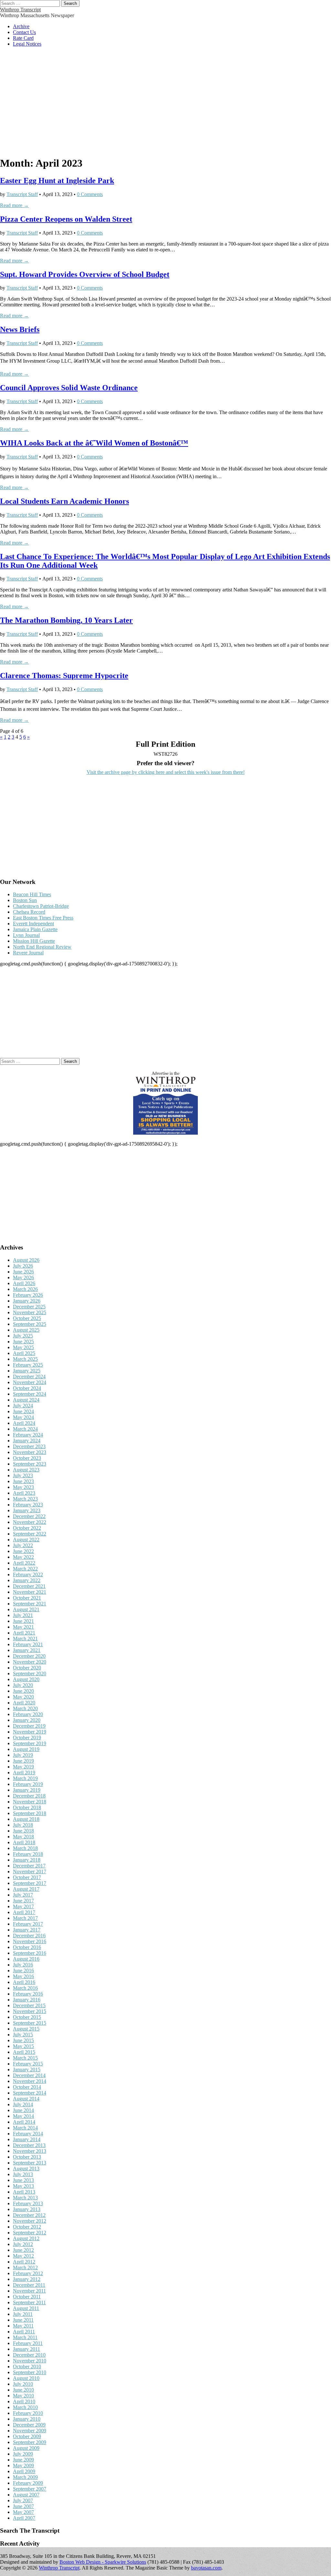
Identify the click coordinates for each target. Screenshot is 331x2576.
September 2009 (30, 2442)
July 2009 (23, 2454)
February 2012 (28, 2273)
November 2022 (30, 1522)
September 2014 (30, 2093)
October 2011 (27, 2297)
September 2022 (30, 1534)
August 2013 (26, 2169)
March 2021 (25, 1639)
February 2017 (28, 1924)
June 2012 (23, 2250)
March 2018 (25, 1848)
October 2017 (27, 1877)
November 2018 (30, 1802)
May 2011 (23, 2326)
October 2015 (27, 2017)
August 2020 (26, 1679)
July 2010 (23, 2384)
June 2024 (23, 1411)
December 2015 (29, 2005)
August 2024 (26, 1400)
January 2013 (27, 2209)
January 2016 (27, 2000)
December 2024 (29, 1376)
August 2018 (26, 1819)
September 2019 (30, 1743)
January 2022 (27, 1580)
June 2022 (23, 1551)
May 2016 (23, 1976)
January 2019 (27, 1790)
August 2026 (26, 1260)
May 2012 (23, 2256)
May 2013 (23, 2186)
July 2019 (23, 1755)
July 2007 (23, 2500)
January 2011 (27, 2349)
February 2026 (28, 1295)
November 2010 (30, 2361)
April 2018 (24, 1842)
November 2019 (30, 1732)
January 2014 (27, 2139)
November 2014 (30, 2081)
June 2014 (23, 2110)
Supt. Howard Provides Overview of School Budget (85, 274)
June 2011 (23, 2320)
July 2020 (23, 1685)
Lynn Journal (26, 935)
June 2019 (23, 1761)
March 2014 (25, 2128)
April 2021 (24, 1633)
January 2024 (27, 1441)
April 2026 (24, 1283)
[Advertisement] (165, 105)
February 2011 (28, 2343)
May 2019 (23, 1767)
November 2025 (30, 1312)
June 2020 (23, 1691)
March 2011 (25, 2337)
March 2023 (25, 1499)
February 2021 (28, 1644)
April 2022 (24, 1563)
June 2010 (23, 2390)
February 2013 (28, 2203)
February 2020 (28, 1714)
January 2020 (27, 1720)
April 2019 (24, 1772)
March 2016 (25, 1988)
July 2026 (23, 1266)
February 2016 (28, 1994)
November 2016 (30, 1941)
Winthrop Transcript (20, 10)
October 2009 (27, 2436)
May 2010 (23, 2396)
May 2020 (23, 1697)
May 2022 (23, 1557)
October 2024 (27, 1388)
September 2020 (30, 1673)
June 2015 (23, 2040)
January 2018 (27, 1860)
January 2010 (27, 2419)
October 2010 (27, 2367)
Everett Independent (33, 924)
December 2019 (29, 1726)
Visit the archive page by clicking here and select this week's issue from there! (166, 772)
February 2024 (28, 1435)
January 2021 (27, 1650)
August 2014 (26, 2099)
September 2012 (30, 2233)
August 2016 (26, 1959)
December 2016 (29, 1936)
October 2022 (27, 1528)
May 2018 (23, 1837)
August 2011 (26, 2308)
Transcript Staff (22, 194)
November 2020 (30, 1662)
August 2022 (26, 1540)
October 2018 (27, 1807)
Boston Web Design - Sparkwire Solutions (103, 2562)
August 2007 (26, 2495)
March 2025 (25, 1359)
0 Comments (90, 194)
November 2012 (30, 2221)
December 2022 (29, 1516)
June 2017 (23, 1901)
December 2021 (29, 1586)
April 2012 (24, 2262)
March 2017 (25, 1918)
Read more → (14, 205)
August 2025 (26, 1330)
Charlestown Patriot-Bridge (41, 906)
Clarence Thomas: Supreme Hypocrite (64, 676)
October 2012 (27, 2227)
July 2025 (23, 1336)
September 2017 (30, 1883)
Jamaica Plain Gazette (35, 929)
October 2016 (27, 1947)
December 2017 (29, 1866)
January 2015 (27, 2070)
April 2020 (24, 1703)
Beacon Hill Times (32, 894)
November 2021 (30, 1592)
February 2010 (28, 2413)
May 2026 (23, 1277)
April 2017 (24, 1912)
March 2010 (25, 2407)
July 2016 (23, 1965)
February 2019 (28, 1784)
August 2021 (26, 1609)
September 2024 (30, 1394)
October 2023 (27, 1458)
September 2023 (30, 1464)
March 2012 (25, 2268)
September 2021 (30, 1604)
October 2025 (27, 1318)
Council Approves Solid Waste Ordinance (69, 388)
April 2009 (24, 2471)
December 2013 (29, 2145)
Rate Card (23, 38)
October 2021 (27, 1598)
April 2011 (24, 2332)
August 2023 (26, 1470)
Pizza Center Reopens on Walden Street (66, 219)
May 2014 (23, 2116)
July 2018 (23, 1825)
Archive (21, 26)
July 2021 (23, 1615)
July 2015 (23, 2035)
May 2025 (23, 1347)
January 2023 (27, 1510)
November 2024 (30, 1382)
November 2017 (30, 1871)
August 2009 (26, 2448)
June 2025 (23, 1342)
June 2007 (23, 2506)
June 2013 (23, 2180)
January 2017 (27, 1930)
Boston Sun (25, 900)
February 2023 (28, 1505)
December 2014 (29, 2075)
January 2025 (27, 1371)
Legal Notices (27, 44)
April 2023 (24, 1493)
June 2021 (23, 1621)
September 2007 (30, 2489)
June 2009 (23, 2460)
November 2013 (30, 2151)
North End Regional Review (42, 947)
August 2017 (26, 1889)
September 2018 (30, 1813)
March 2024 (25, 1429)
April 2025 (24, 1353)
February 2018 (28, 1854)
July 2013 (23, 2174)
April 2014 (24, 2122)
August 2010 (26, 2378)
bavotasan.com (206, 2568)
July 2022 (23, 1545)
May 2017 (23, 1906)
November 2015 (30, 2011)
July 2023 (23, 1475)
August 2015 (26, 2029)
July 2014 (23, 2104)
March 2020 (25, 1708)
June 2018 (23, 1831)
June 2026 (23, 1272)
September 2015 (30, 2023)
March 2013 (25, 2198)
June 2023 (23, 1481)
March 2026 (25, 1289)
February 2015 (28, 2064)
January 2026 (27, 1301)
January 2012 (27, 2279)
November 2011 (29, 2291)
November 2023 (30, 1452)
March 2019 (25, 1778)
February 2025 (28, 1365)
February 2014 (28, 2134)
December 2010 (29, 2355)
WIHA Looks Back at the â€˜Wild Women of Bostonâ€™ (94, 443)
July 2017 (23, 1895)
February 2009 (28, 2483)
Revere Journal (28, 953)
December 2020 (29, 1656)
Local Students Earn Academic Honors (64, 501)
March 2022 (25, 1569)
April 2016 (24, 1982)
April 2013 (24, 2192)
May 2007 (23, 2512)
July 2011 (23, 2314)
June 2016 (23, 1971)
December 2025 (29, 1307)
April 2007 (24, 2518)
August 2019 (26, 1749)
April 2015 (24, 2052)
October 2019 (27, 1738)
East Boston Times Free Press (43, 918)
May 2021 (23, 1627)
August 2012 (26, 2238)
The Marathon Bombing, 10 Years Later (66, 620)
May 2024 (23, 1417)
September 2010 (30, 2372)
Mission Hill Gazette (34, 941)
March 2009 (25, 2477)
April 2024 (24, 1423)
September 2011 (29, 2302)
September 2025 (30, 1324)
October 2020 (27, 1668)
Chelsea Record (29, 912)
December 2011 (29, 2285)
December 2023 (29, 1446)
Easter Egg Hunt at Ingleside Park (57, 181)
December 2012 (29, 2215)
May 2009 (23, 2466)
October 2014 (27, 2087)
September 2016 (30, 1953)
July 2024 (23, 1406)
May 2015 (23, 2046)
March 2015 (25, 2058)
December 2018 (29, 1796)
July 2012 (23, 2244)
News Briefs (20, 329)
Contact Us (24, 32)
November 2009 (30, 2431)
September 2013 (30, 2163)
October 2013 (27, 2157)
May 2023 (23, 1487)
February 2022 (28, 1574)
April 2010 (24, 2401)
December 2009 (29, 2425)
